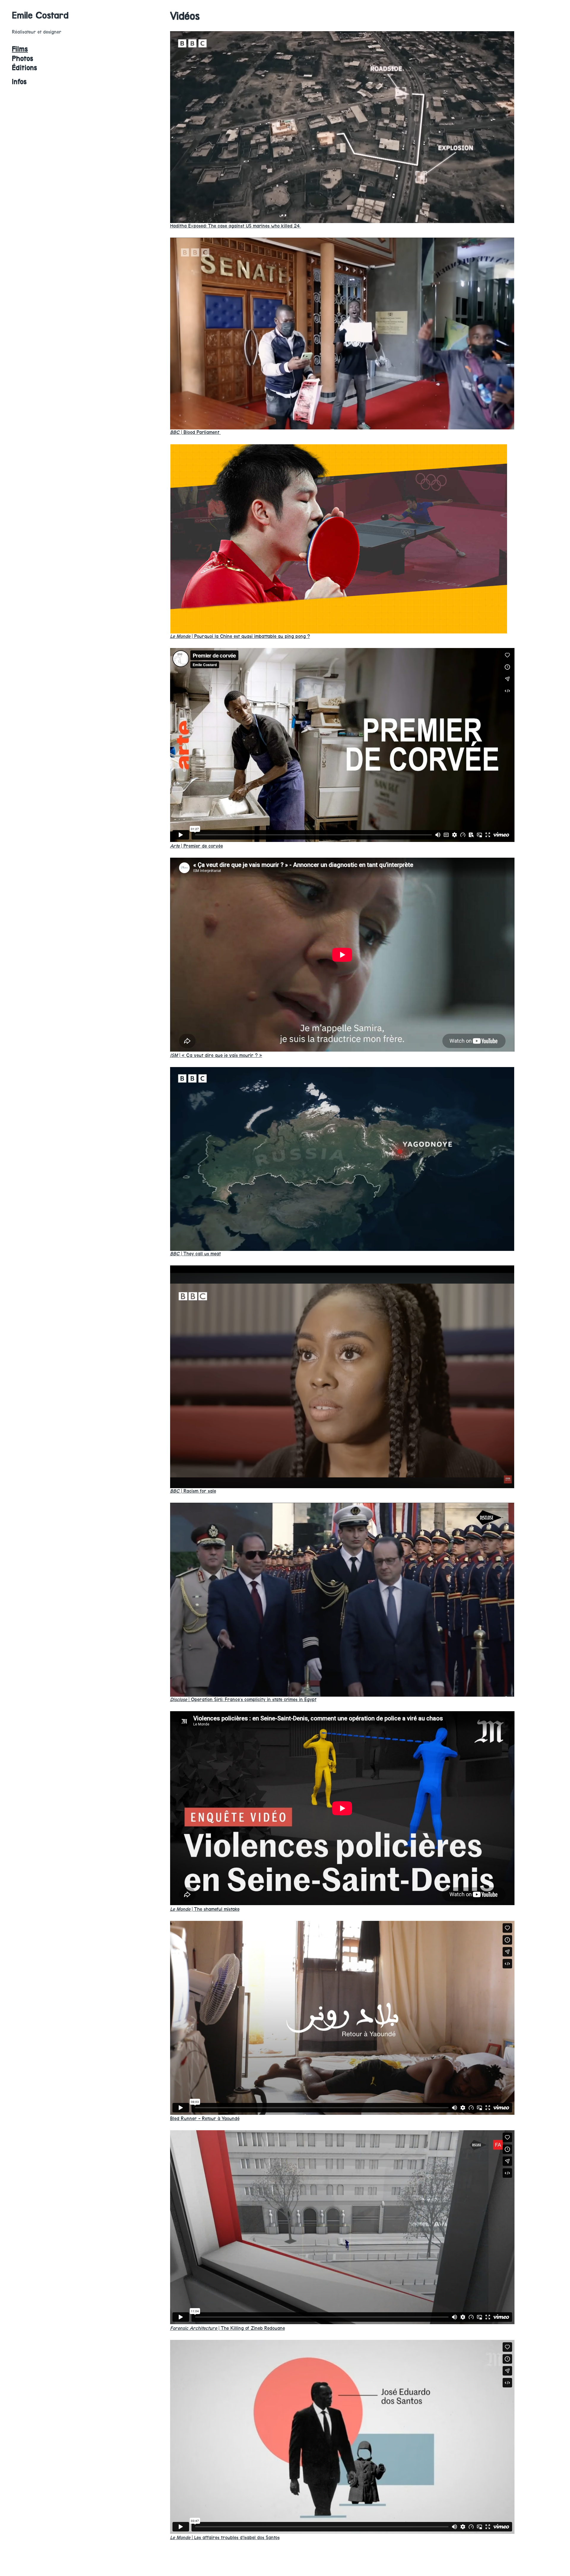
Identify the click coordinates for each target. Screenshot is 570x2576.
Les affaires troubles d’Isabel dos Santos (225, 2538)
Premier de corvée (197, 846)
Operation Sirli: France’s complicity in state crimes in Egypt (243, 1699)
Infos (19, 82)
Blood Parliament (195, 432)
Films (20, 49)
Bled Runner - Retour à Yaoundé (205, 2119)
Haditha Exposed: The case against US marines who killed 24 (236, 226)
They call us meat (195, 1254)
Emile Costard (40, 15)
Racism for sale (193, 1491)
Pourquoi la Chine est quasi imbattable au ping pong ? (240, 636)
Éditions (24, 68)
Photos (23, 59)
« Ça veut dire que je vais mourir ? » (216, 1055)
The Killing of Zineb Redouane (228, 2328)
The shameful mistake (205, 1909)
